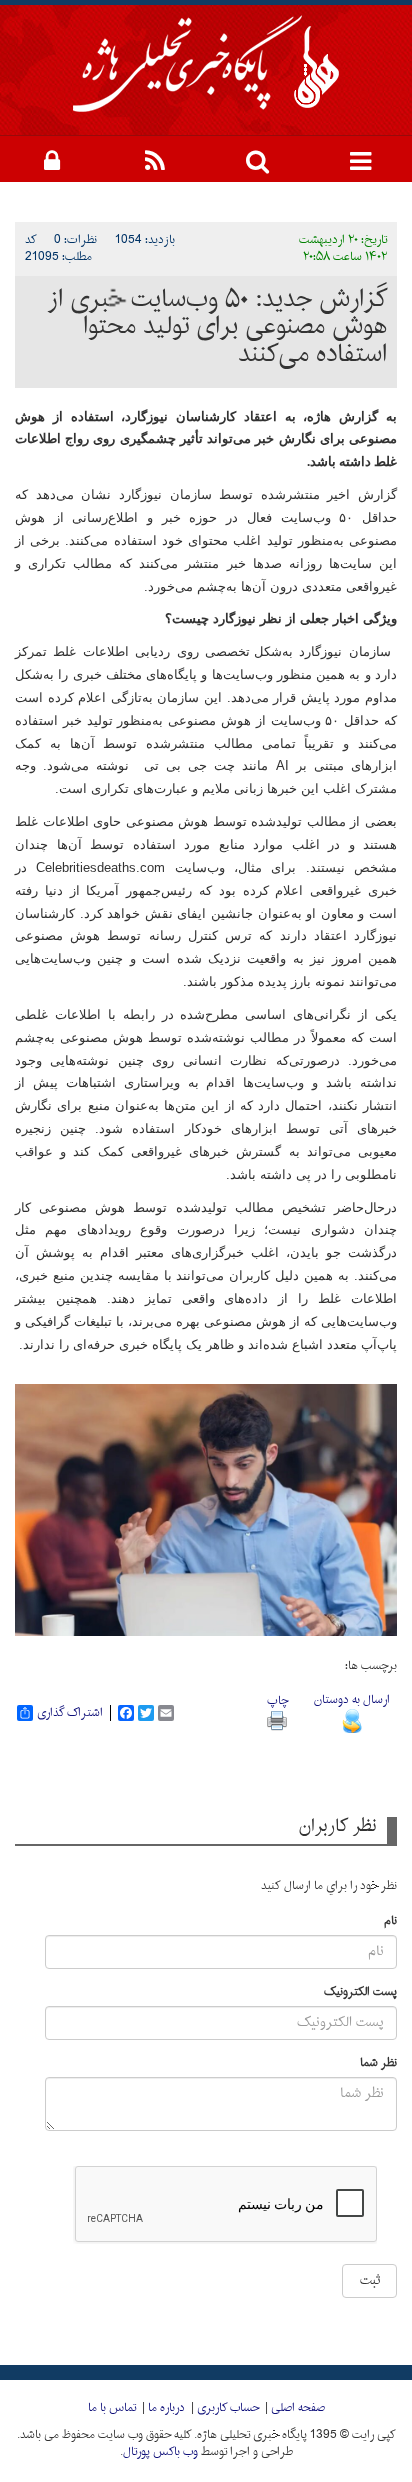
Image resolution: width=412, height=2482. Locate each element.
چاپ (277, 1701)
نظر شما (378, 2063)
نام (390, 1921)
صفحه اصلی (298, 2408)
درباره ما (166, 2408)
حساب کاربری (228, 2408)
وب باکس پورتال (160, 2452)
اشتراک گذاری (70, 1713)
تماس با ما (112, 2408)
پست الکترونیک (360, 1992)
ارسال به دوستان (352, 1700)
